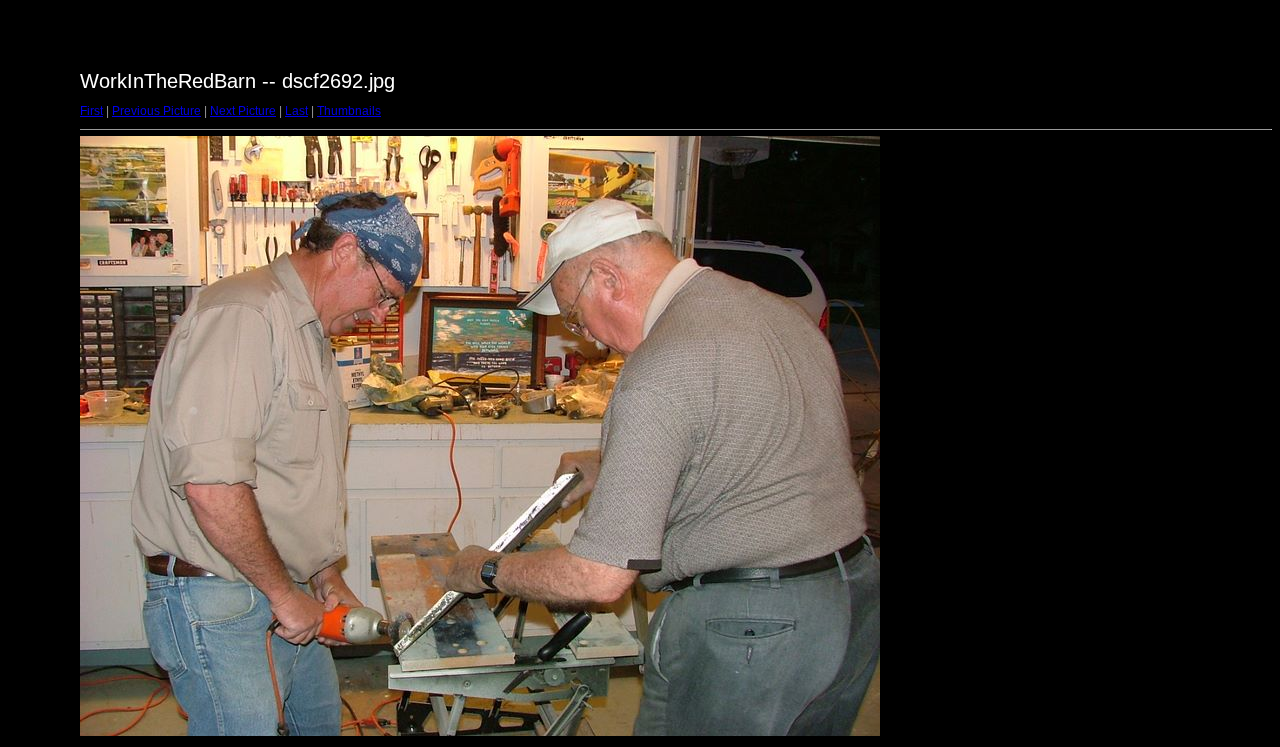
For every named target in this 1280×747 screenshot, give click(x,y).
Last (296, 111)
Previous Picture (156, 111)
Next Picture (243, 111)
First (91, 111)
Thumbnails (349, 111)
